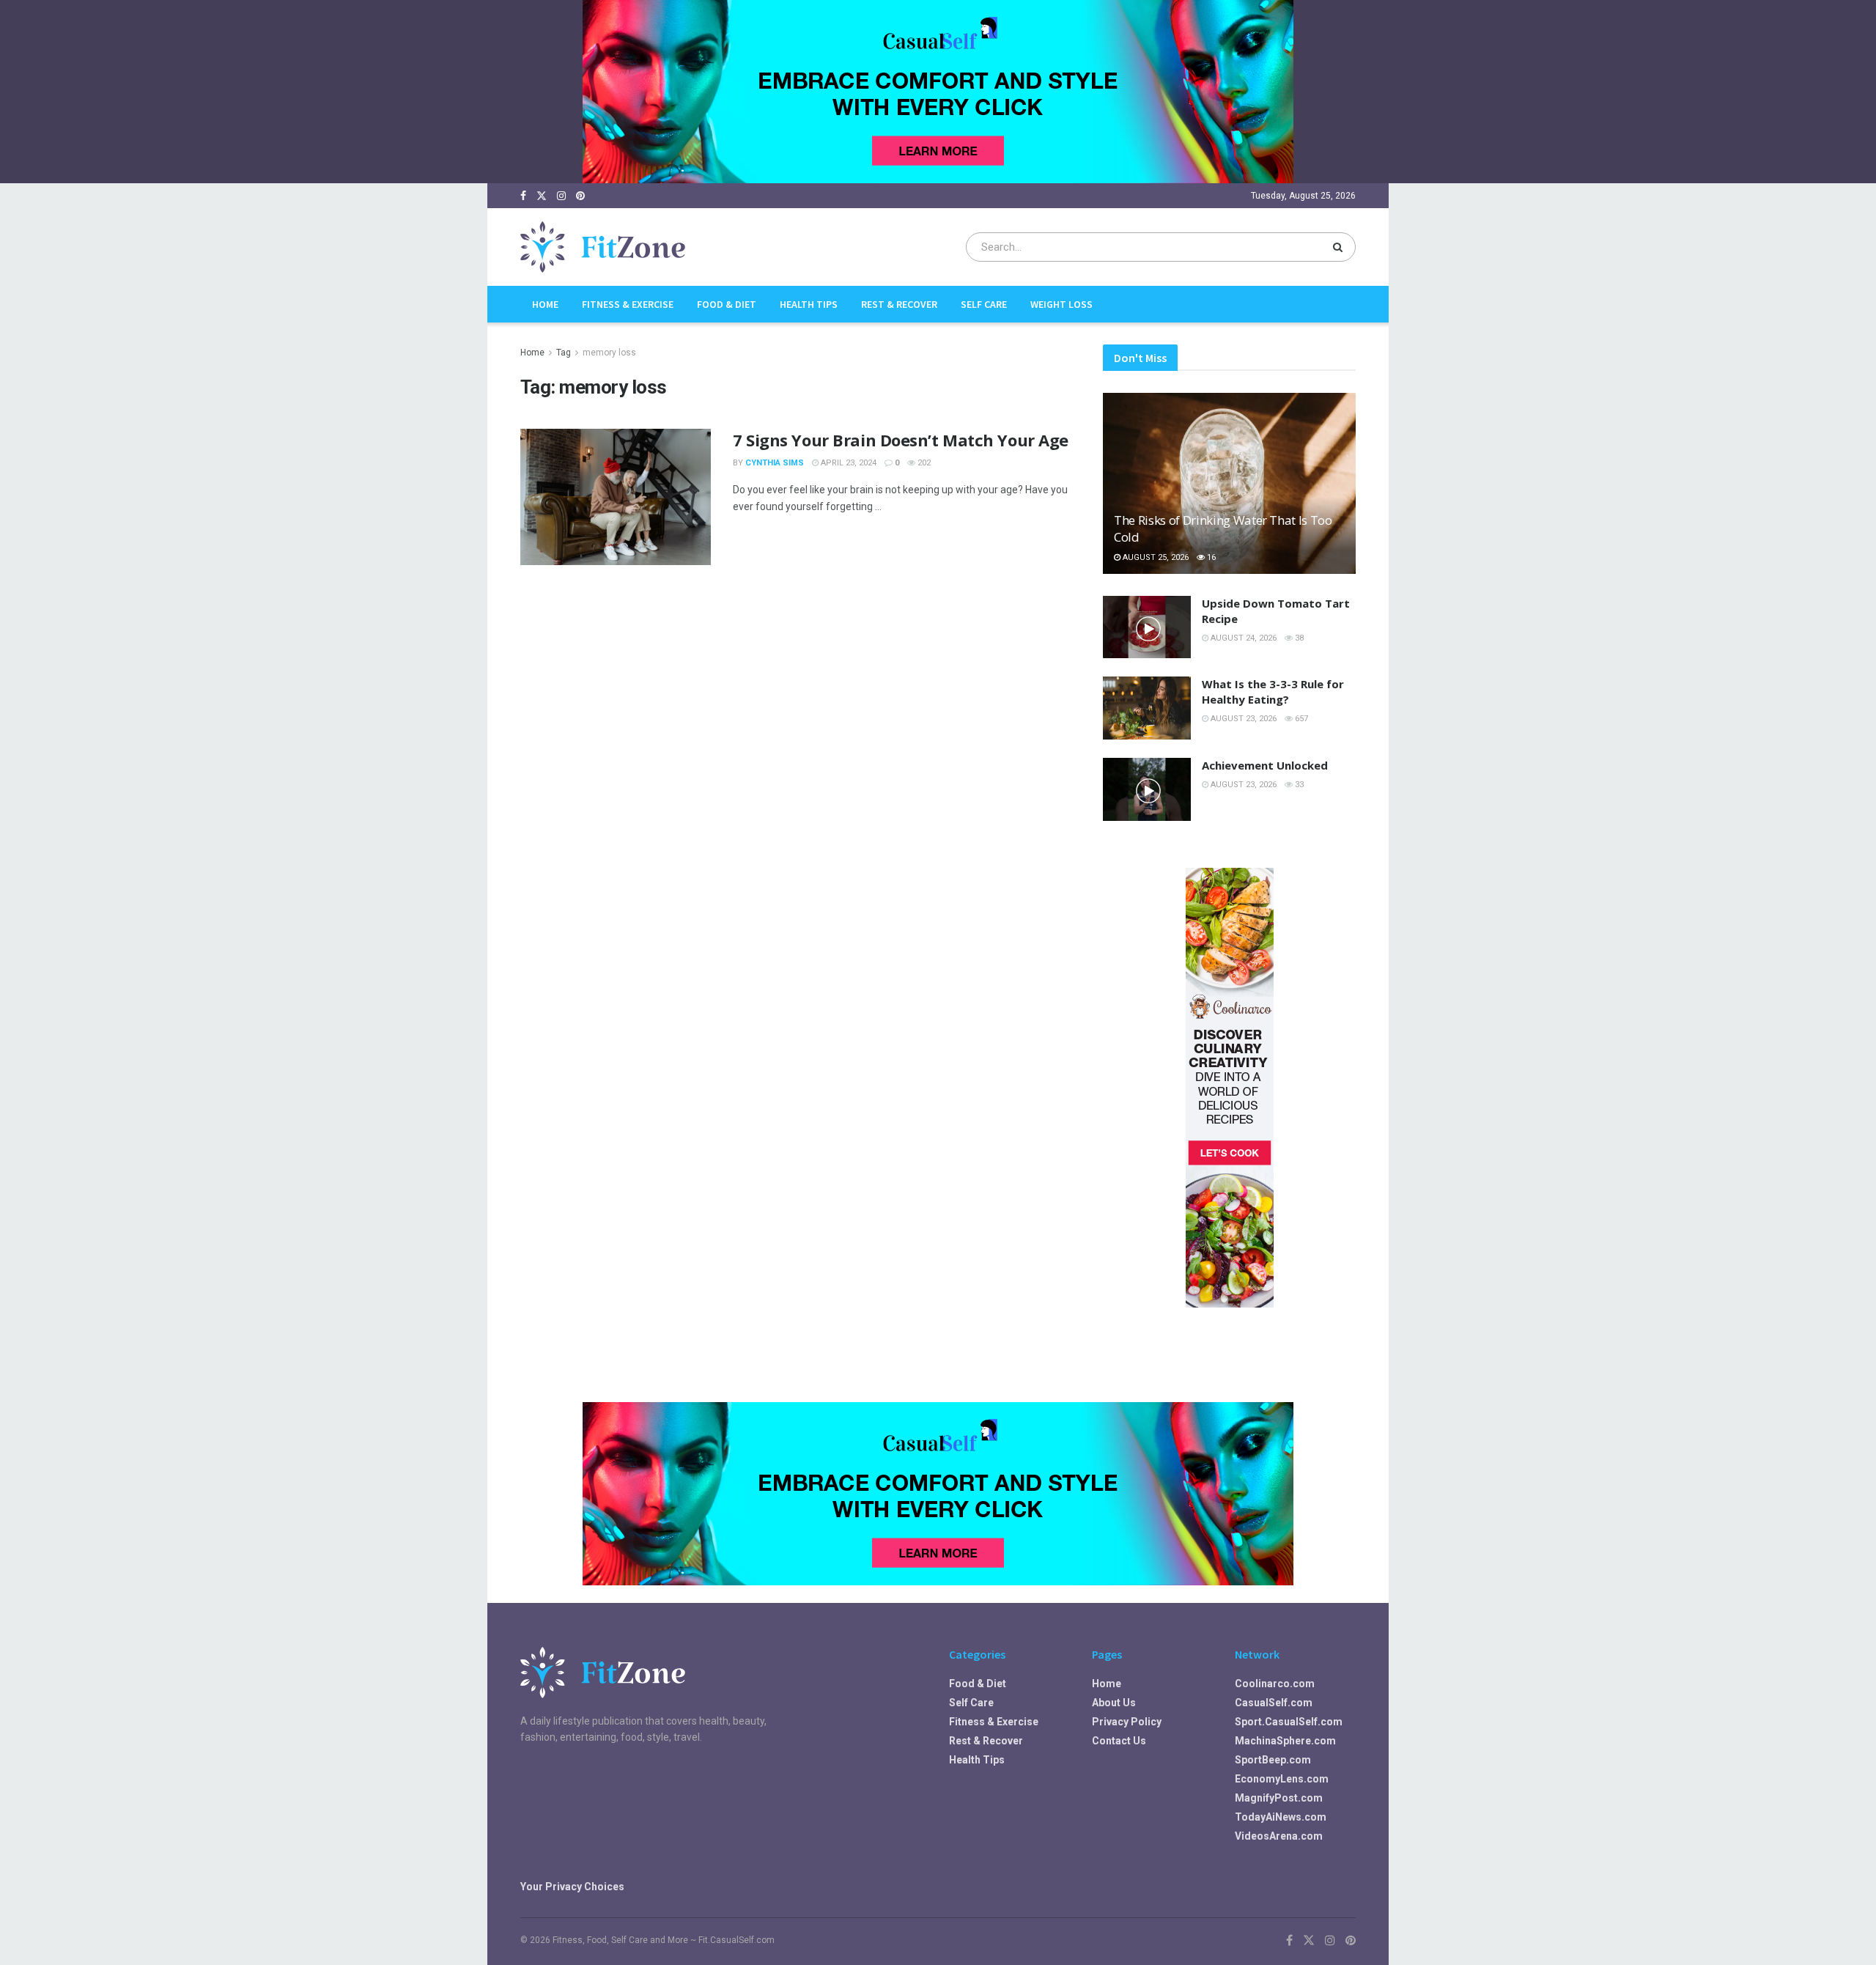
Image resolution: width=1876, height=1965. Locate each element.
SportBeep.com (1273, 1760)
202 (923, 463)
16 (1210, 557)
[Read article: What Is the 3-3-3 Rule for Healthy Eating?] (1147, 708)
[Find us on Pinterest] (580, 196)
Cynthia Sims (775, 463)
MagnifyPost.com (1279, 1798)
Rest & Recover (899, 304)
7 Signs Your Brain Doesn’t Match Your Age (901, 440)
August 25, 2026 (1155, 557)
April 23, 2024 (847, 463)
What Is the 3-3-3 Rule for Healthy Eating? (1273, 692)
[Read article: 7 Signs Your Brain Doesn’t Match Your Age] (616, 497)
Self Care (984, 304)
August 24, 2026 (1242, 638)
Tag (564, 353)
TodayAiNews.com (1281, 1817)
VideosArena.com (1279, 1836)
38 (1298, 638)
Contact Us (1119, 1741)
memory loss (609, 353)
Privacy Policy (1127, 1722)
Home (545, 304)
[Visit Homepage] (603, 247)
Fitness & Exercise (628, 304)
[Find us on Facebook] (523, 196)
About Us (1114, 1703)
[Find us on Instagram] (561, 196)
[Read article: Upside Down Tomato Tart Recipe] (1147, 627)
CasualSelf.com (1274, 1703)
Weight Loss (1061, 304)
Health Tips (809, 304)
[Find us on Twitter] (542, 196)
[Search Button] (1341, 247)
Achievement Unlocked (1265, 765)
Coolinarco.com (1275, 1684)
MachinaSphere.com (1285, 1741)
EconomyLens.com (1282, 1779)
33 (1298, 785)
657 (1300, 719)
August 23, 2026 (1242, 719)
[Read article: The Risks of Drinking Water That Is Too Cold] (1229, 483)
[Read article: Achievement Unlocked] (1147, 789)
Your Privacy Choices (572, 1887)
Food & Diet (727, 304)
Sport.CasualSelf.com (1289, 1722)
